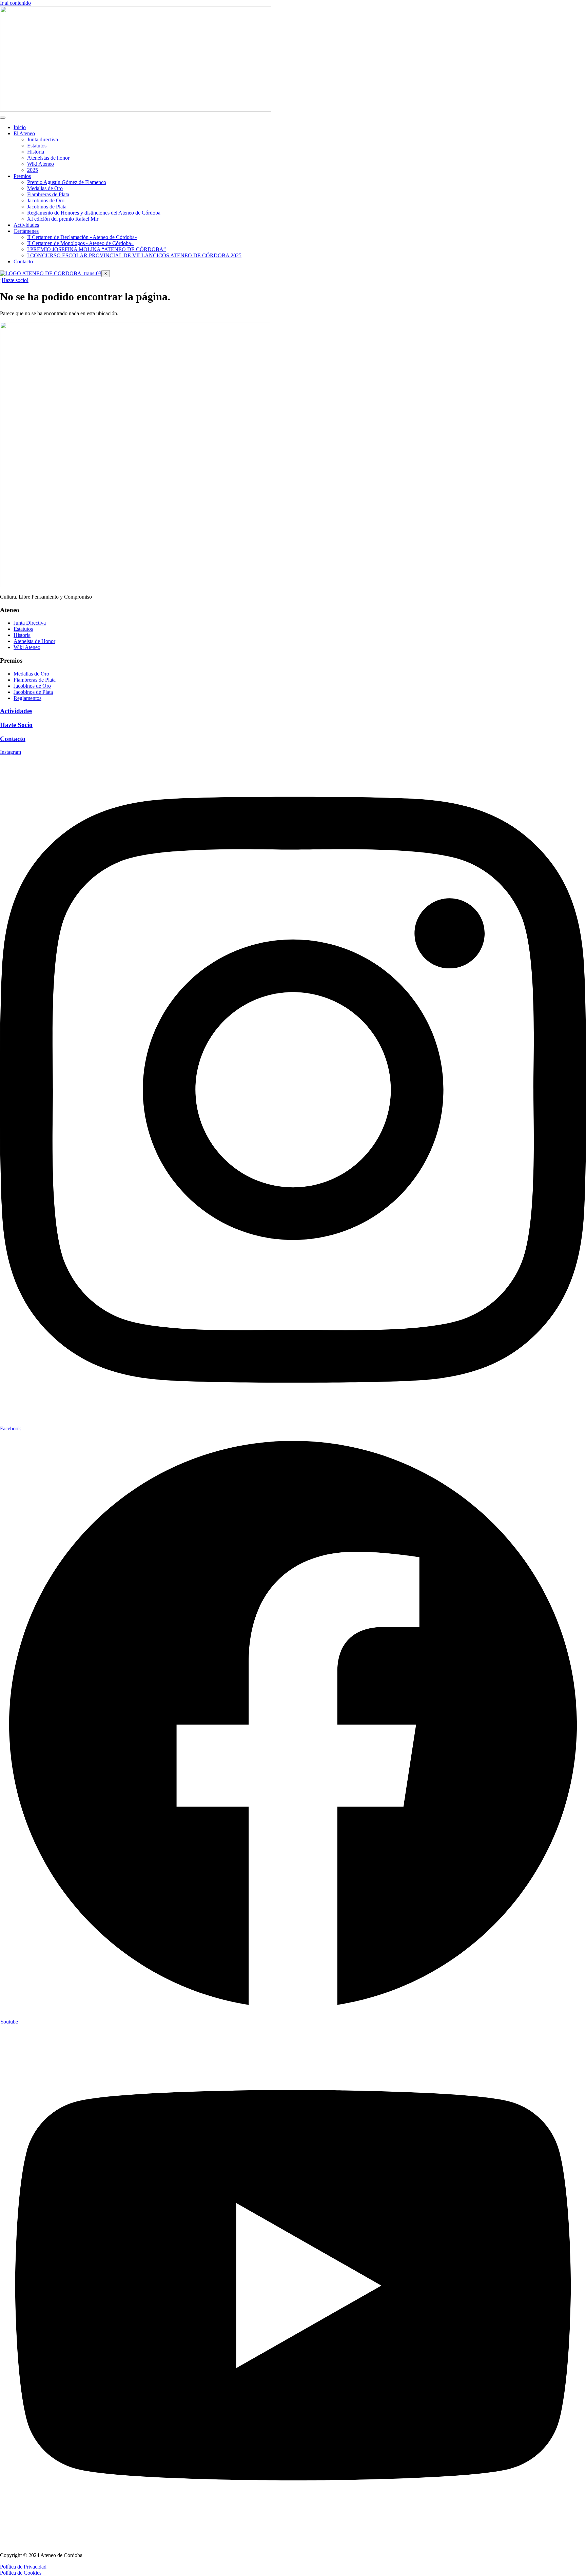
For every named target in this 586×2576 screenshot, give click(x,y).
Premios (22, 176)
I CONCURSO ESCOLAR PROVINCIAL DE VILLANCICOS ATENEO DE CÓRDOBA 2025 (134, 255)
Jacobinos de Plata (47, 207)
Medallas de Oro (45, 188)
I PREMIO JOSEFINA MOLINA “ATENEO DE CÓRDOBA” (96, 249)
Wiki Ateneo (41, 164)
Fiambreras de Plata (48, 194)
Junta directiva (43, 139)
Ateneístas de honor (48, 158)
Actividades (26, 225)
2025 (33, 170)
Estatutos (37, 146)
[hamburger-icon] (3, 118)
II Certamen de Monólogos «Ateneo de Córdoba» (80, 243)
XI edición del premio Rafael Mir (63, 219)
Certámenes (26, 231)
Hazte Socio (16, 725)
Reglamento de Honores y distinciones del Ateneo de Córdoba (94, 213)
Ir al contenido (15, 3)
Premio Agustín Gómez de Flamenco (67, 182)
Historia (36, 152)
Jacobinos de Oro (46, 200)
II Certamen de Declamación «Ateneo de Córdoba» (82, 237)
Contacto (23, 261)
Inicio (20, 127)
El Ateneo (24, 133)
